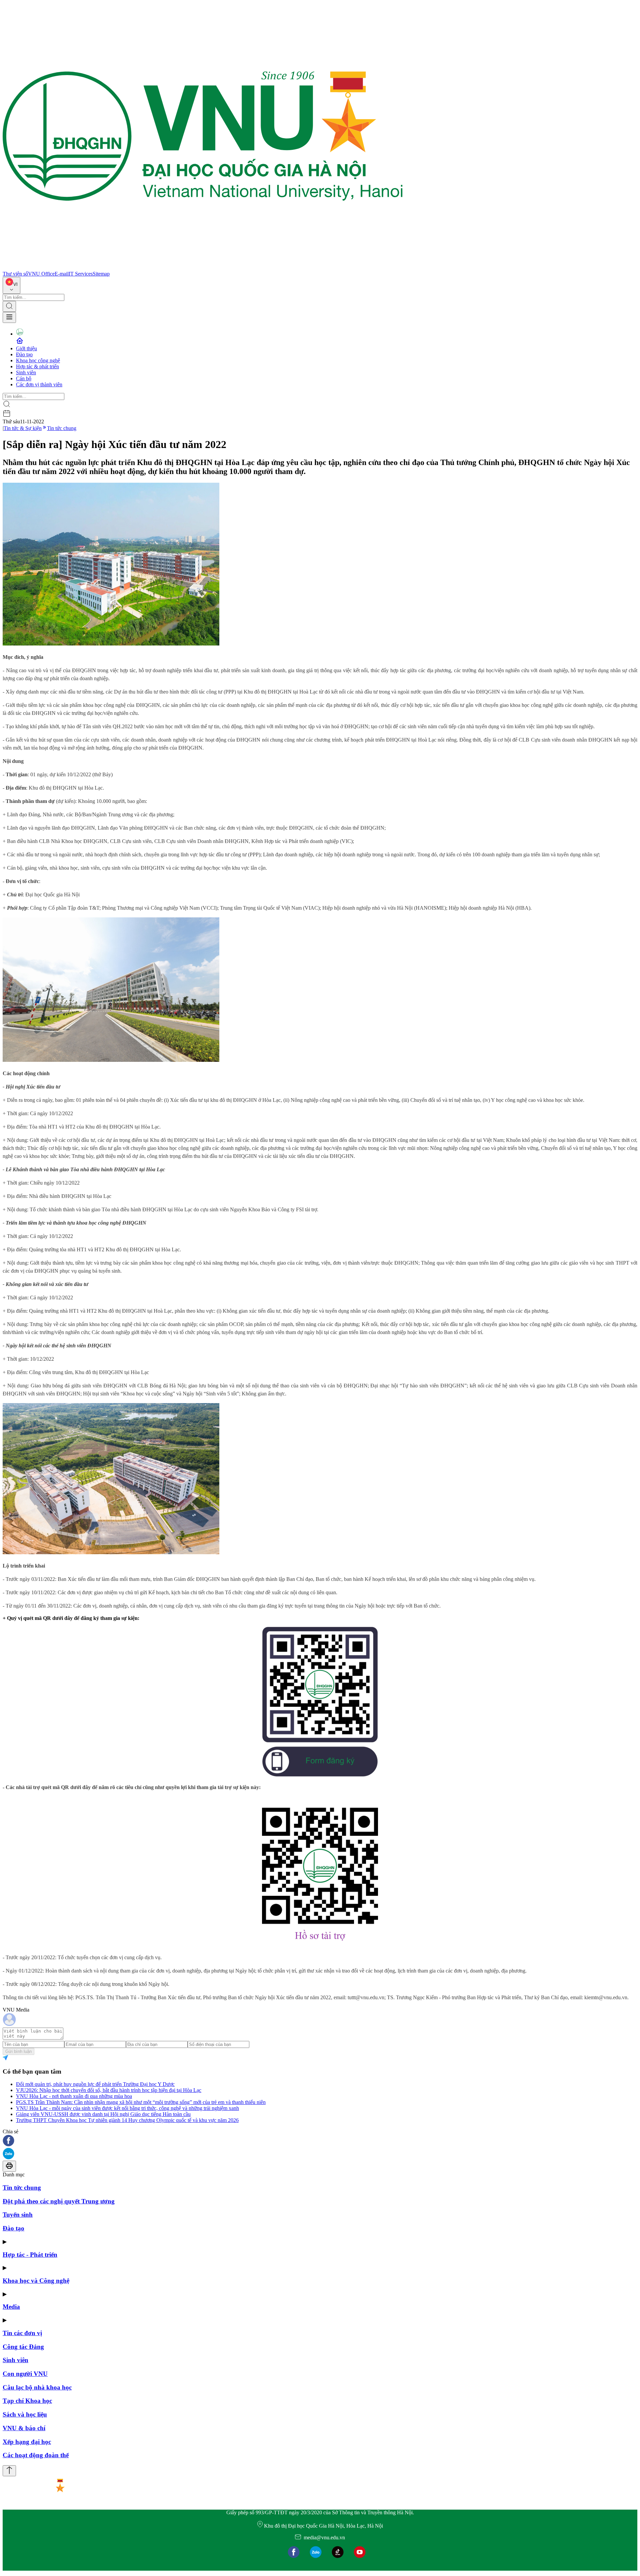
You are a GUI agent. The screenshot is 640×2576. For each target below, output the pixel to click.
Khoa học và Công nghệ (36, 2281)
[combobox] (11, 285)
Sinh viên (26, 372)
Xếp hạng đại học (27, 2442)
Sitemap (101, 274)
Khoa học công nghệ (38, 360)
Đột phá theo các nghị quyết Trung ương (59, 2201)
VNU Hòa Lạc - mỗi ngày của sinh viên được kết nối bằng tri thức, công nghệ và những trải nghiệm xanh (127, 2108)
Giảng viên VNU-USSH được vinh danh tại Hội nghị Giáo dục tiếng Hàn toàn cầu (103, 2114)
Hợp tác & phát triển (37, 366)
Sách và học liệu (25, 2414)
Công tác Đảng (23, 2347)
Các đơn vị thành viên (39, 384)
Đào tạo (24, 354)
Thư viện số (15, 274)
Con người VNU (25, 2374)
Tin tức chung (62, 428)
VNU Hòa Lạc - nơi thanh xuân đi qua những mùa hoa (74, 2096)
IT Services (81, 274)
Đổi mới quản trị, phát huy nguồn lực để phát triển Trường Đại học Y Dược (95, 2084)
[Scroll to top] (9, 2471)
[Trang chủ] (203, 268)
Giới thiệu (26, 348)
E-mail (62, 274)
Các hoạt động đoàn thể (36, 2455)
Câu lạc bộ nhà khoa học (37, 2387)
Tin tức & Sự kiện (23, 428)
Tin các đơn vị (22, 2333)
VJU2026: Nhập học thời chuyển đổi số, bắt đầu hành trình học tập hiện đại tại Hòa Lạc (109, 2090)
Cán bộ (24, 378)
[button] (320, 2141)
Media (11, 2307)
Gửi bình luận (18, 2051)
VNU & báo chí (24, 2428)
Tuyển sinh (18, 2215)
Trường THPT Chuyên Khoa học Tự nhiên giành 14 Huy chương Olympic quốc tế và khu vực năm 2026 (127, 2120)
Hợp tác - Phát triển (30, 2255)
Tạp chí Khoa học (27, 2401)
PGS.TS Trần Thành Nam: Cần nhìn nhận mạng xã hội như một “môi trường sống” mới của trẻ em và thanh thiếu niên (141, 2102)
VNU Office (41, 274)
